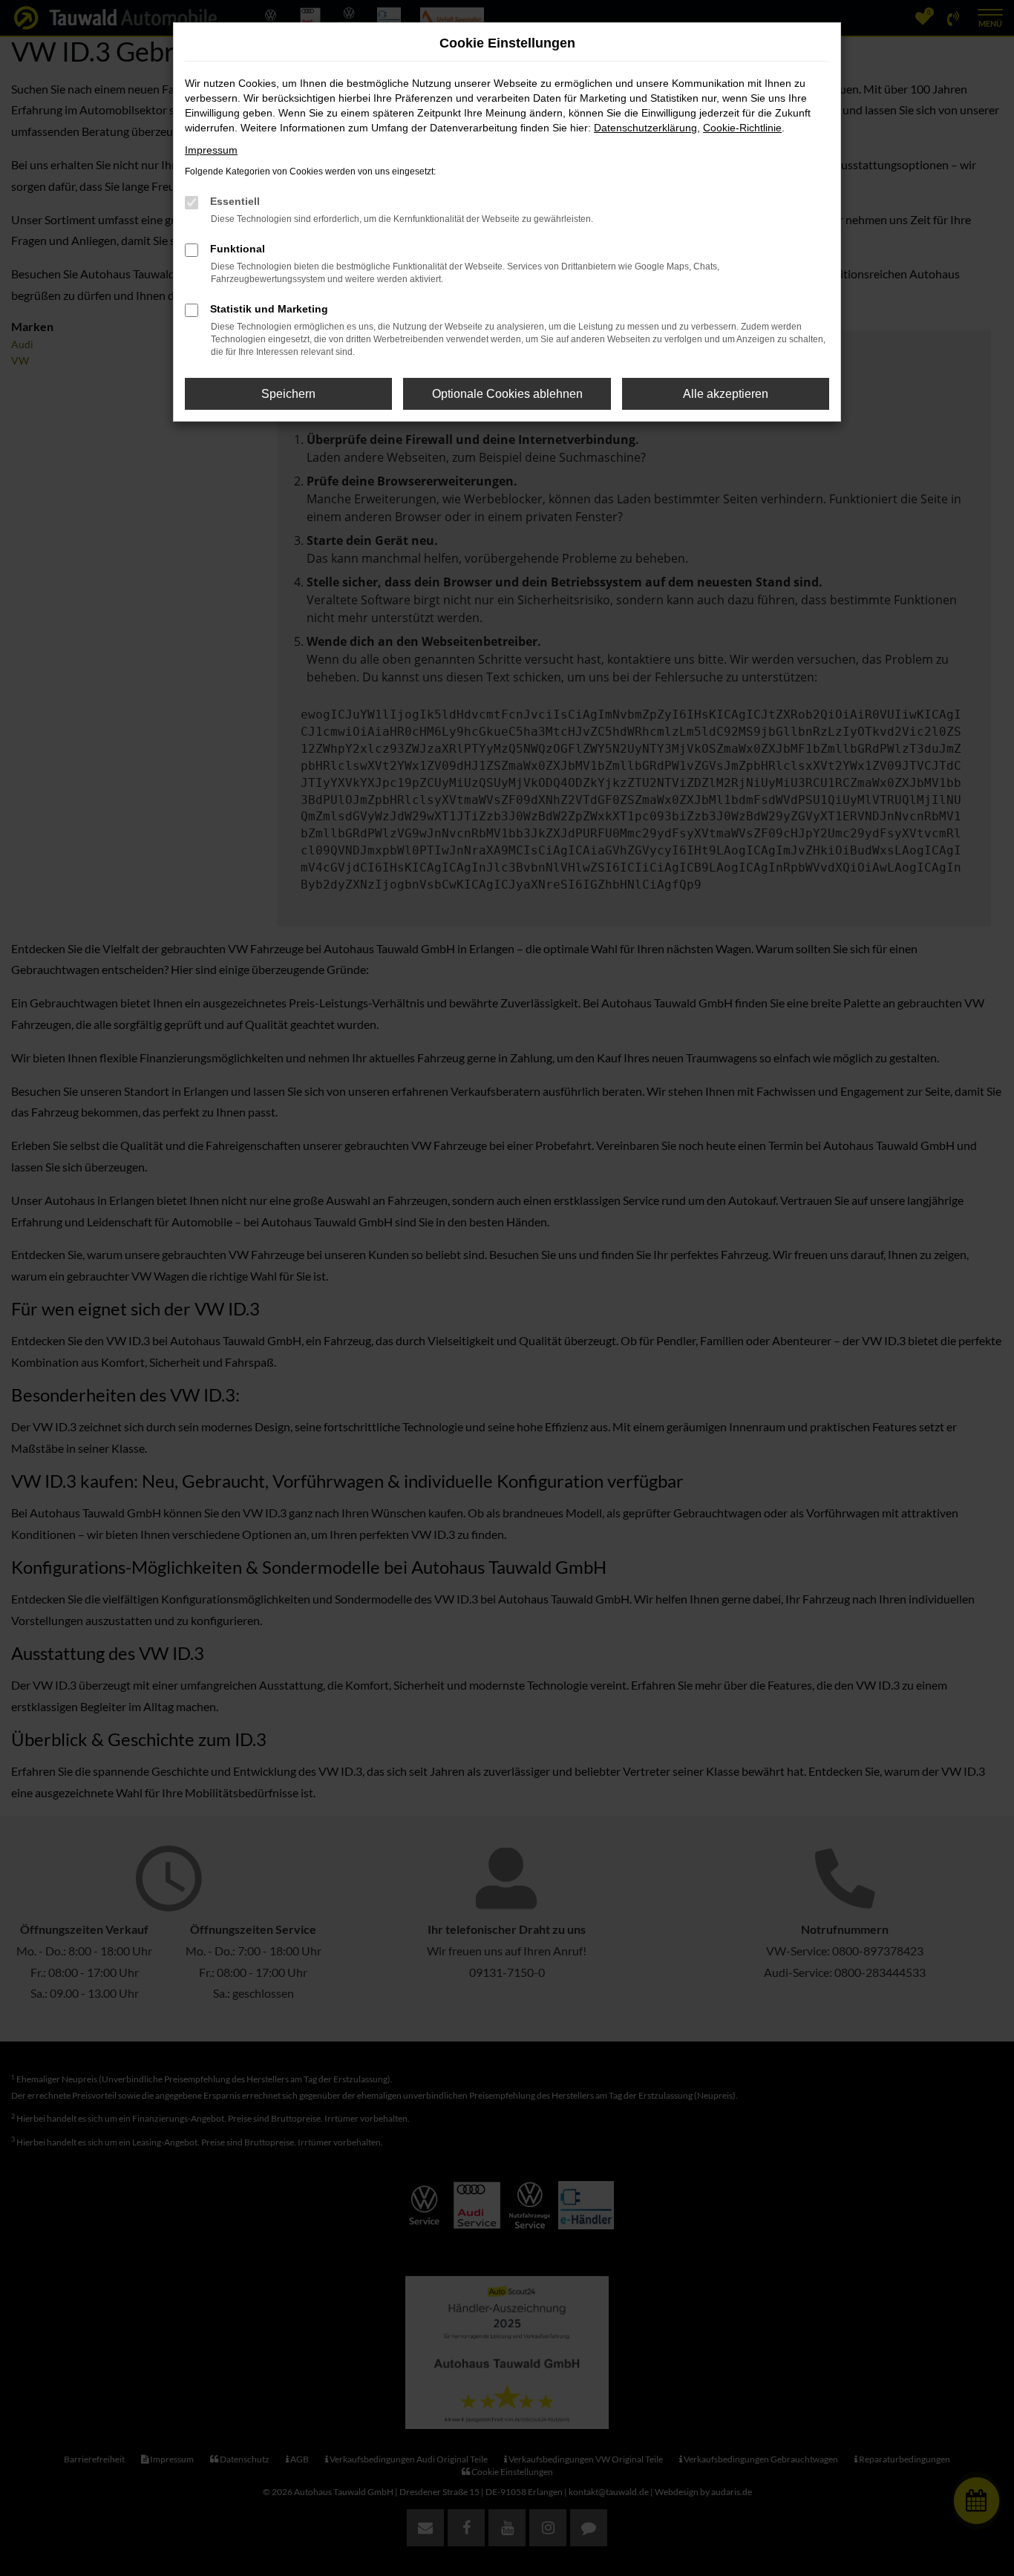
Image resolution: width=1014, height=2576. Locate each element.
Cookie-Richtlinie (742, 128)
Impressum (211, 150)
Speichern (288, 394)
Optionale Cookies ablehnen (507, 394)
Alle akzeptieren (726, 394)
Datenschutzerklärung (645, 128)
